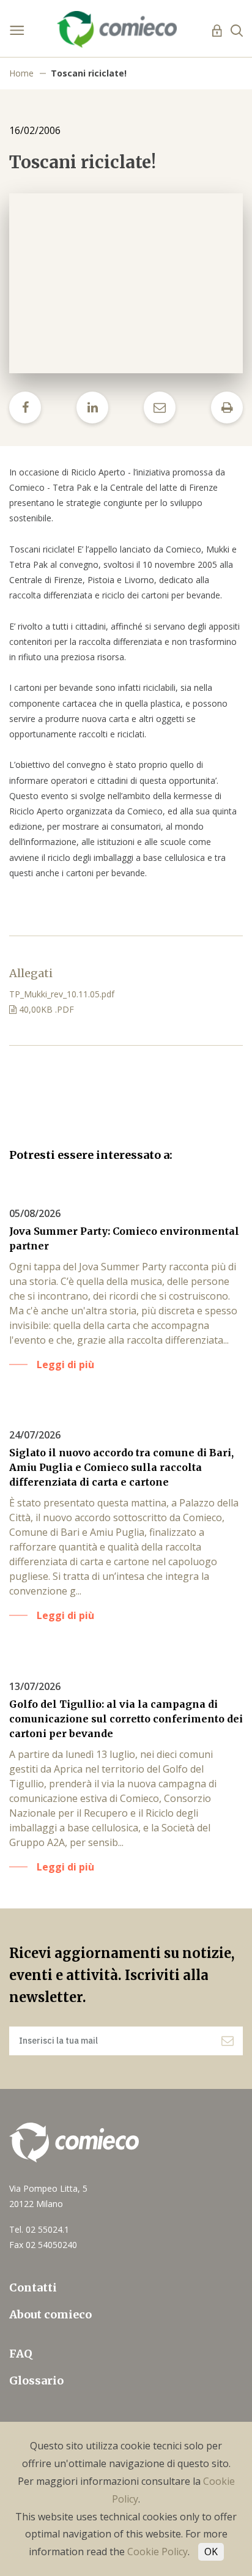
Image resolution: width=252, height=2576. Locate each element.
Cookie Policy (157, 2552)
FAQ (21, 2354)
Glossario (36, 2381)
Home (21, 73)
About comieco (50, 2314)
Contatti (33, 2288)
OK (211, 2552)
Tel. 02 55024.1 (39, 2229)
